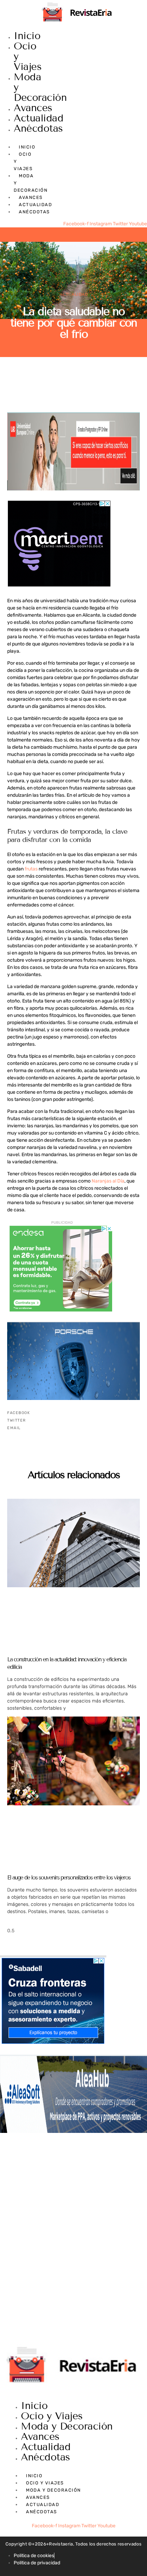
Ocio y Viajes (52, 2416)
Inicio (27, 36)
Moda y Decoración (67, 2426)
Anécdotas (38, 128)
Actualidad (38, 118)
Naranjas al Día (108, 1181)
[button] (73, 1413)
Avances (33, 108)
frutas (31, 869)
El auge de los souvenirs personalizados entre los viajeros (69, 1878)
